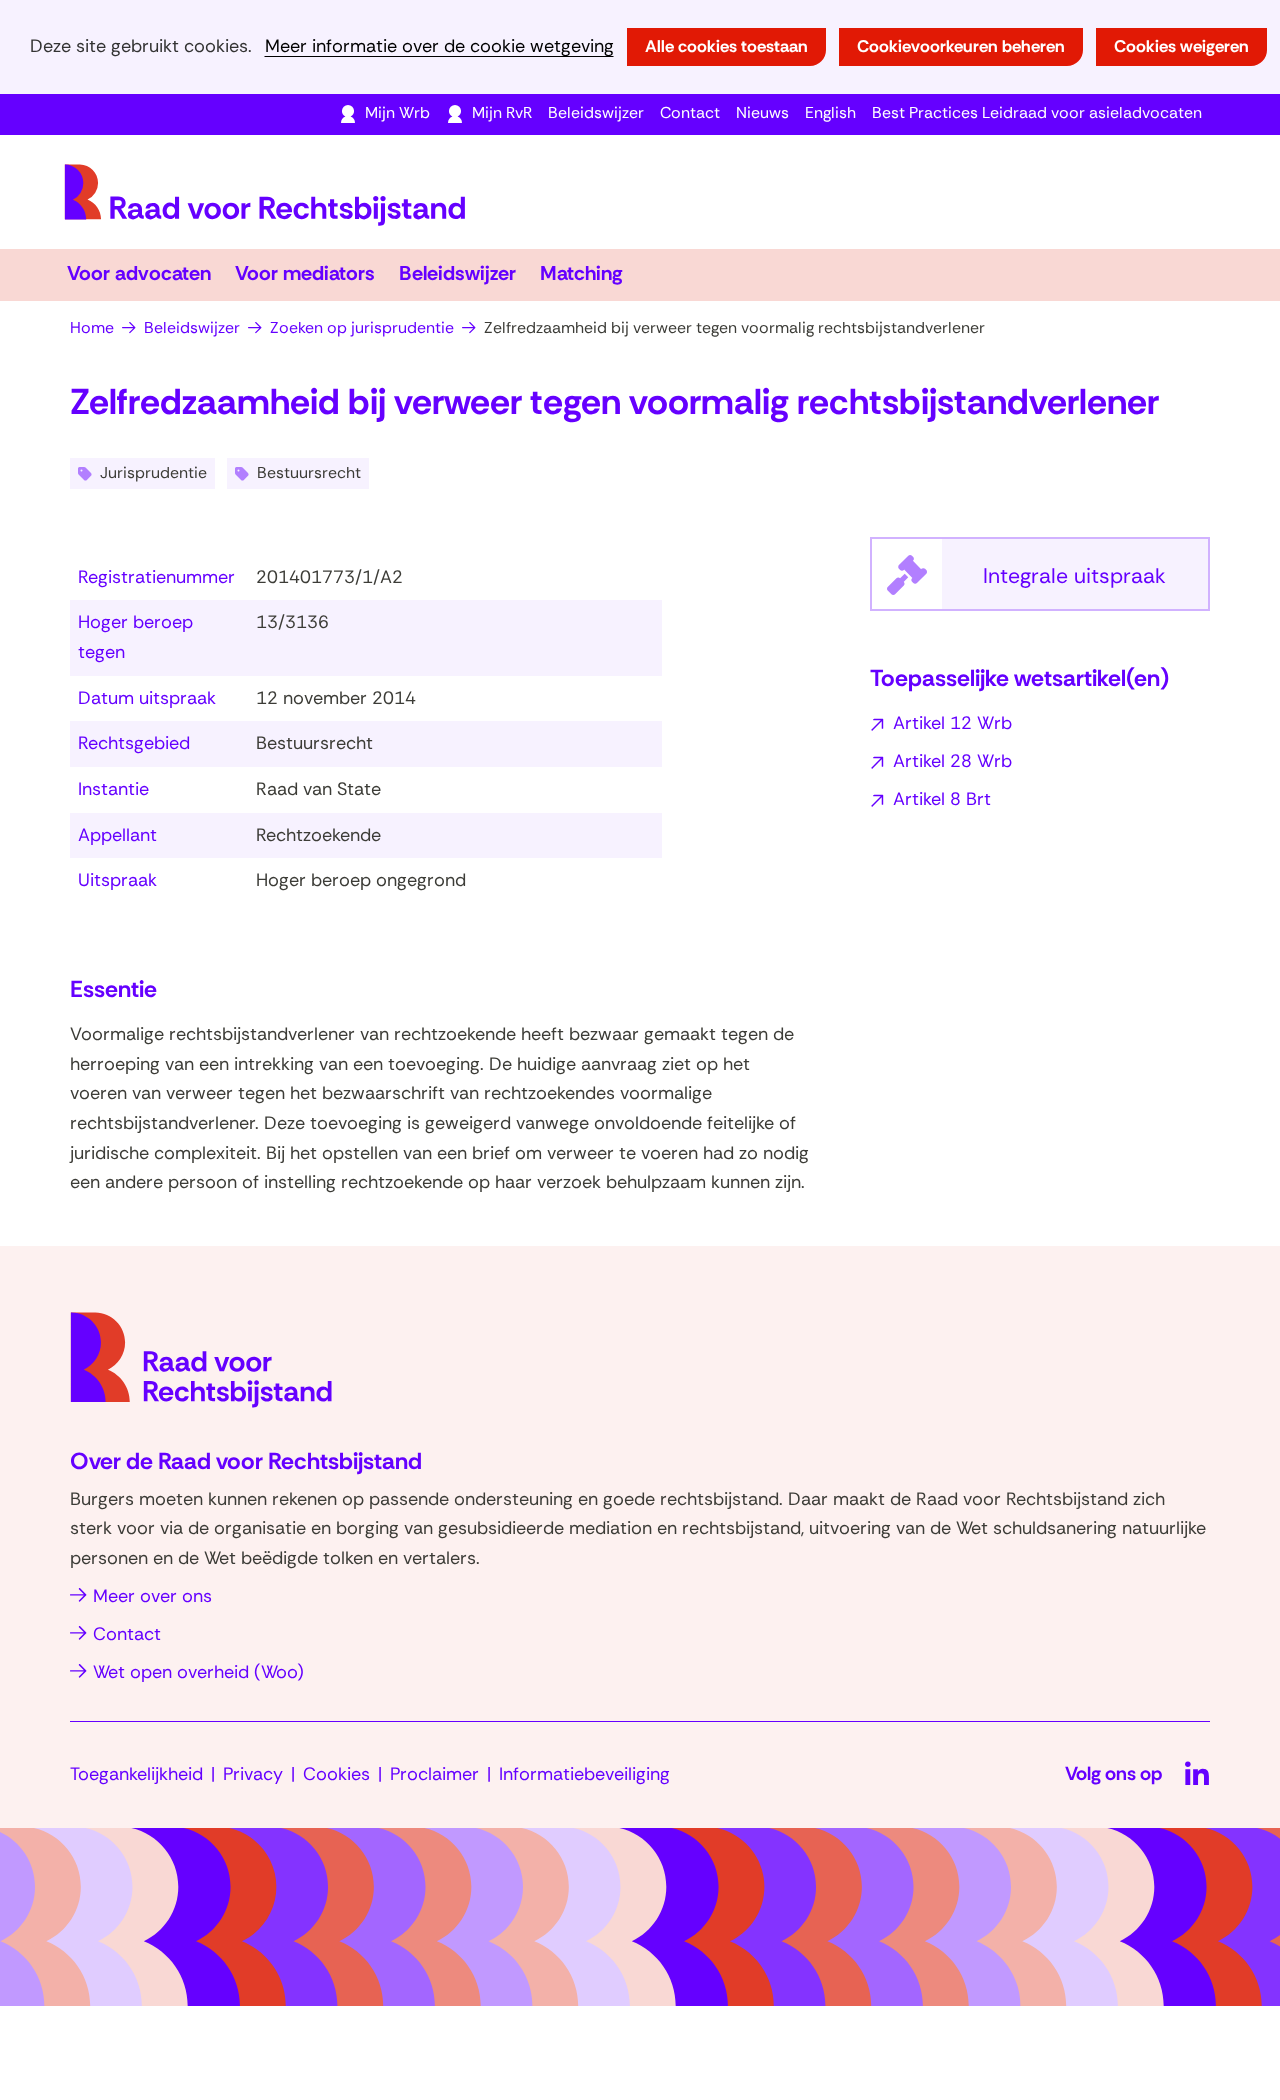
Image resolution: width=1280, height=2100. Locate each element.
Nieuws (762, 112)
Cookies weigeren (1181, 46)
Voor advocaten (139, 273)
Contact (690, 112)
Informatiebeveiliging (584, 1774)
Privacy (253, 1774)
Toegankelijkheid (136, 1774)
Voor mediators (305, 273)
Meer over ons (152, 1596)
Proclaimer (434, 1774)
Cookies (336, 1774)
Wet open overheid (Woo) (198, 1672)
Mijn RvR (502, 112)
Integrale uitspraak (1096, 586)
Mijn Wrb (397, 112)
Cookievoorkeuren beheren (961, 46)
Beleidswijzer (596, 112)
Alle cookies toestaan (726, 46)
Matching (581, 273)
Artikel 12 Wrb (952, 723)
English (830, 112)
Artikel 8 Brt (942, 799)
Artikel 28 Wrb (952, 761)
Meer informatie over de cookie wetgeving (439, 46)
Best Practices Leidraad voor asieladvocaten (1037, 112)
